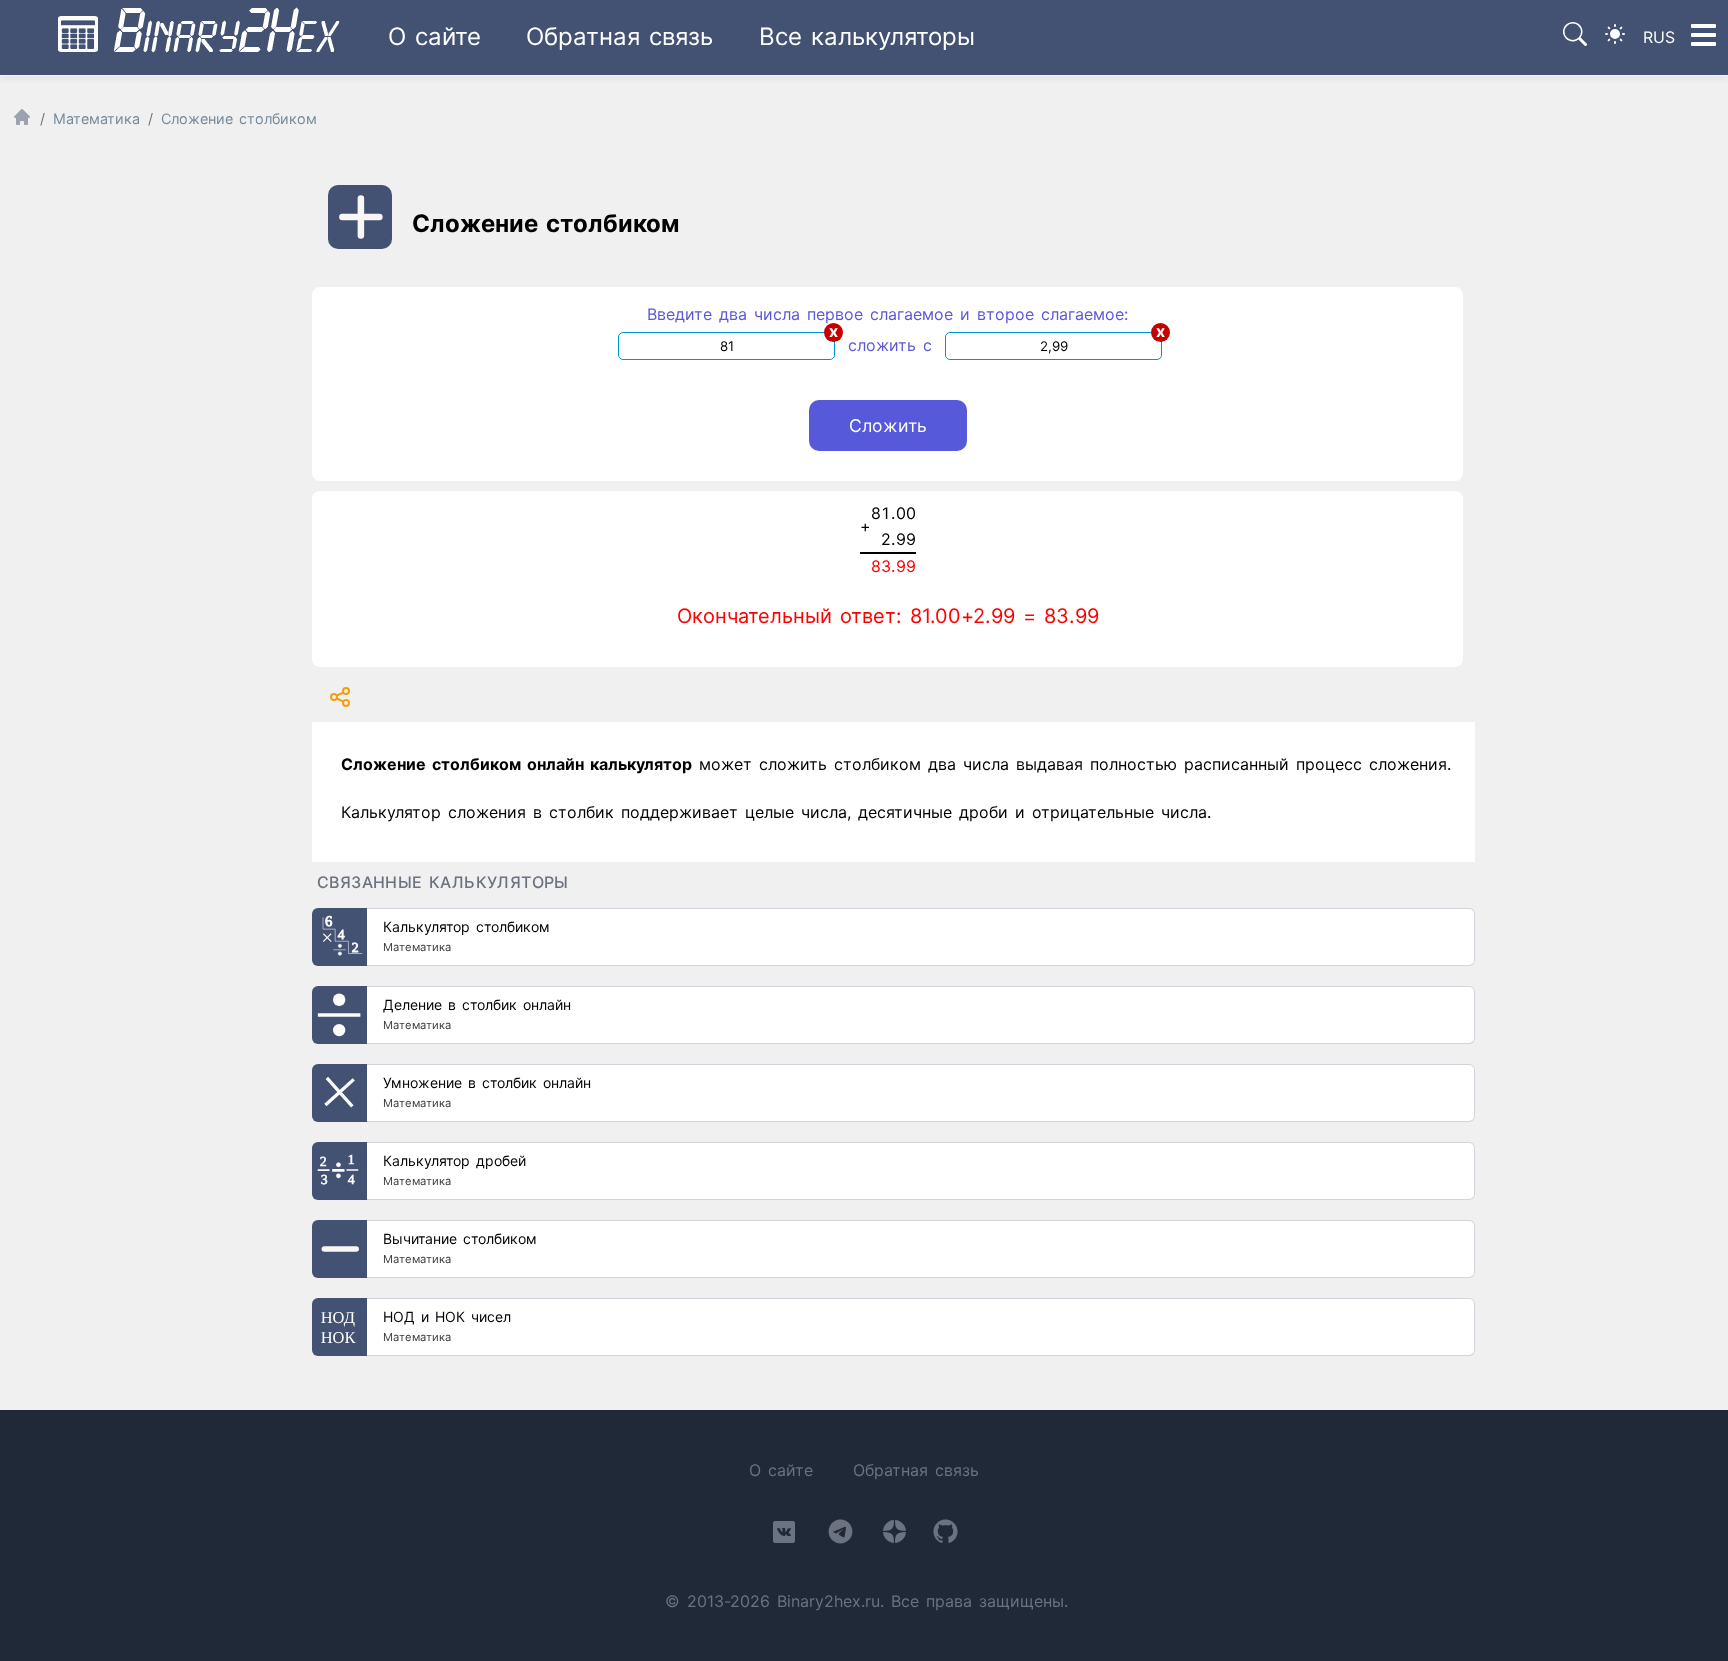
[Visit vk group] (784, 1536)
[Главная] (22, 121)
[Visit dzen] (894, 1535)
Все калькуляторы (867, 36)
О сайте (434, 36)
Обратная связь (619, 36)
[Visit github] (945, 1535)
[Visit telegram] (840, 1535)
